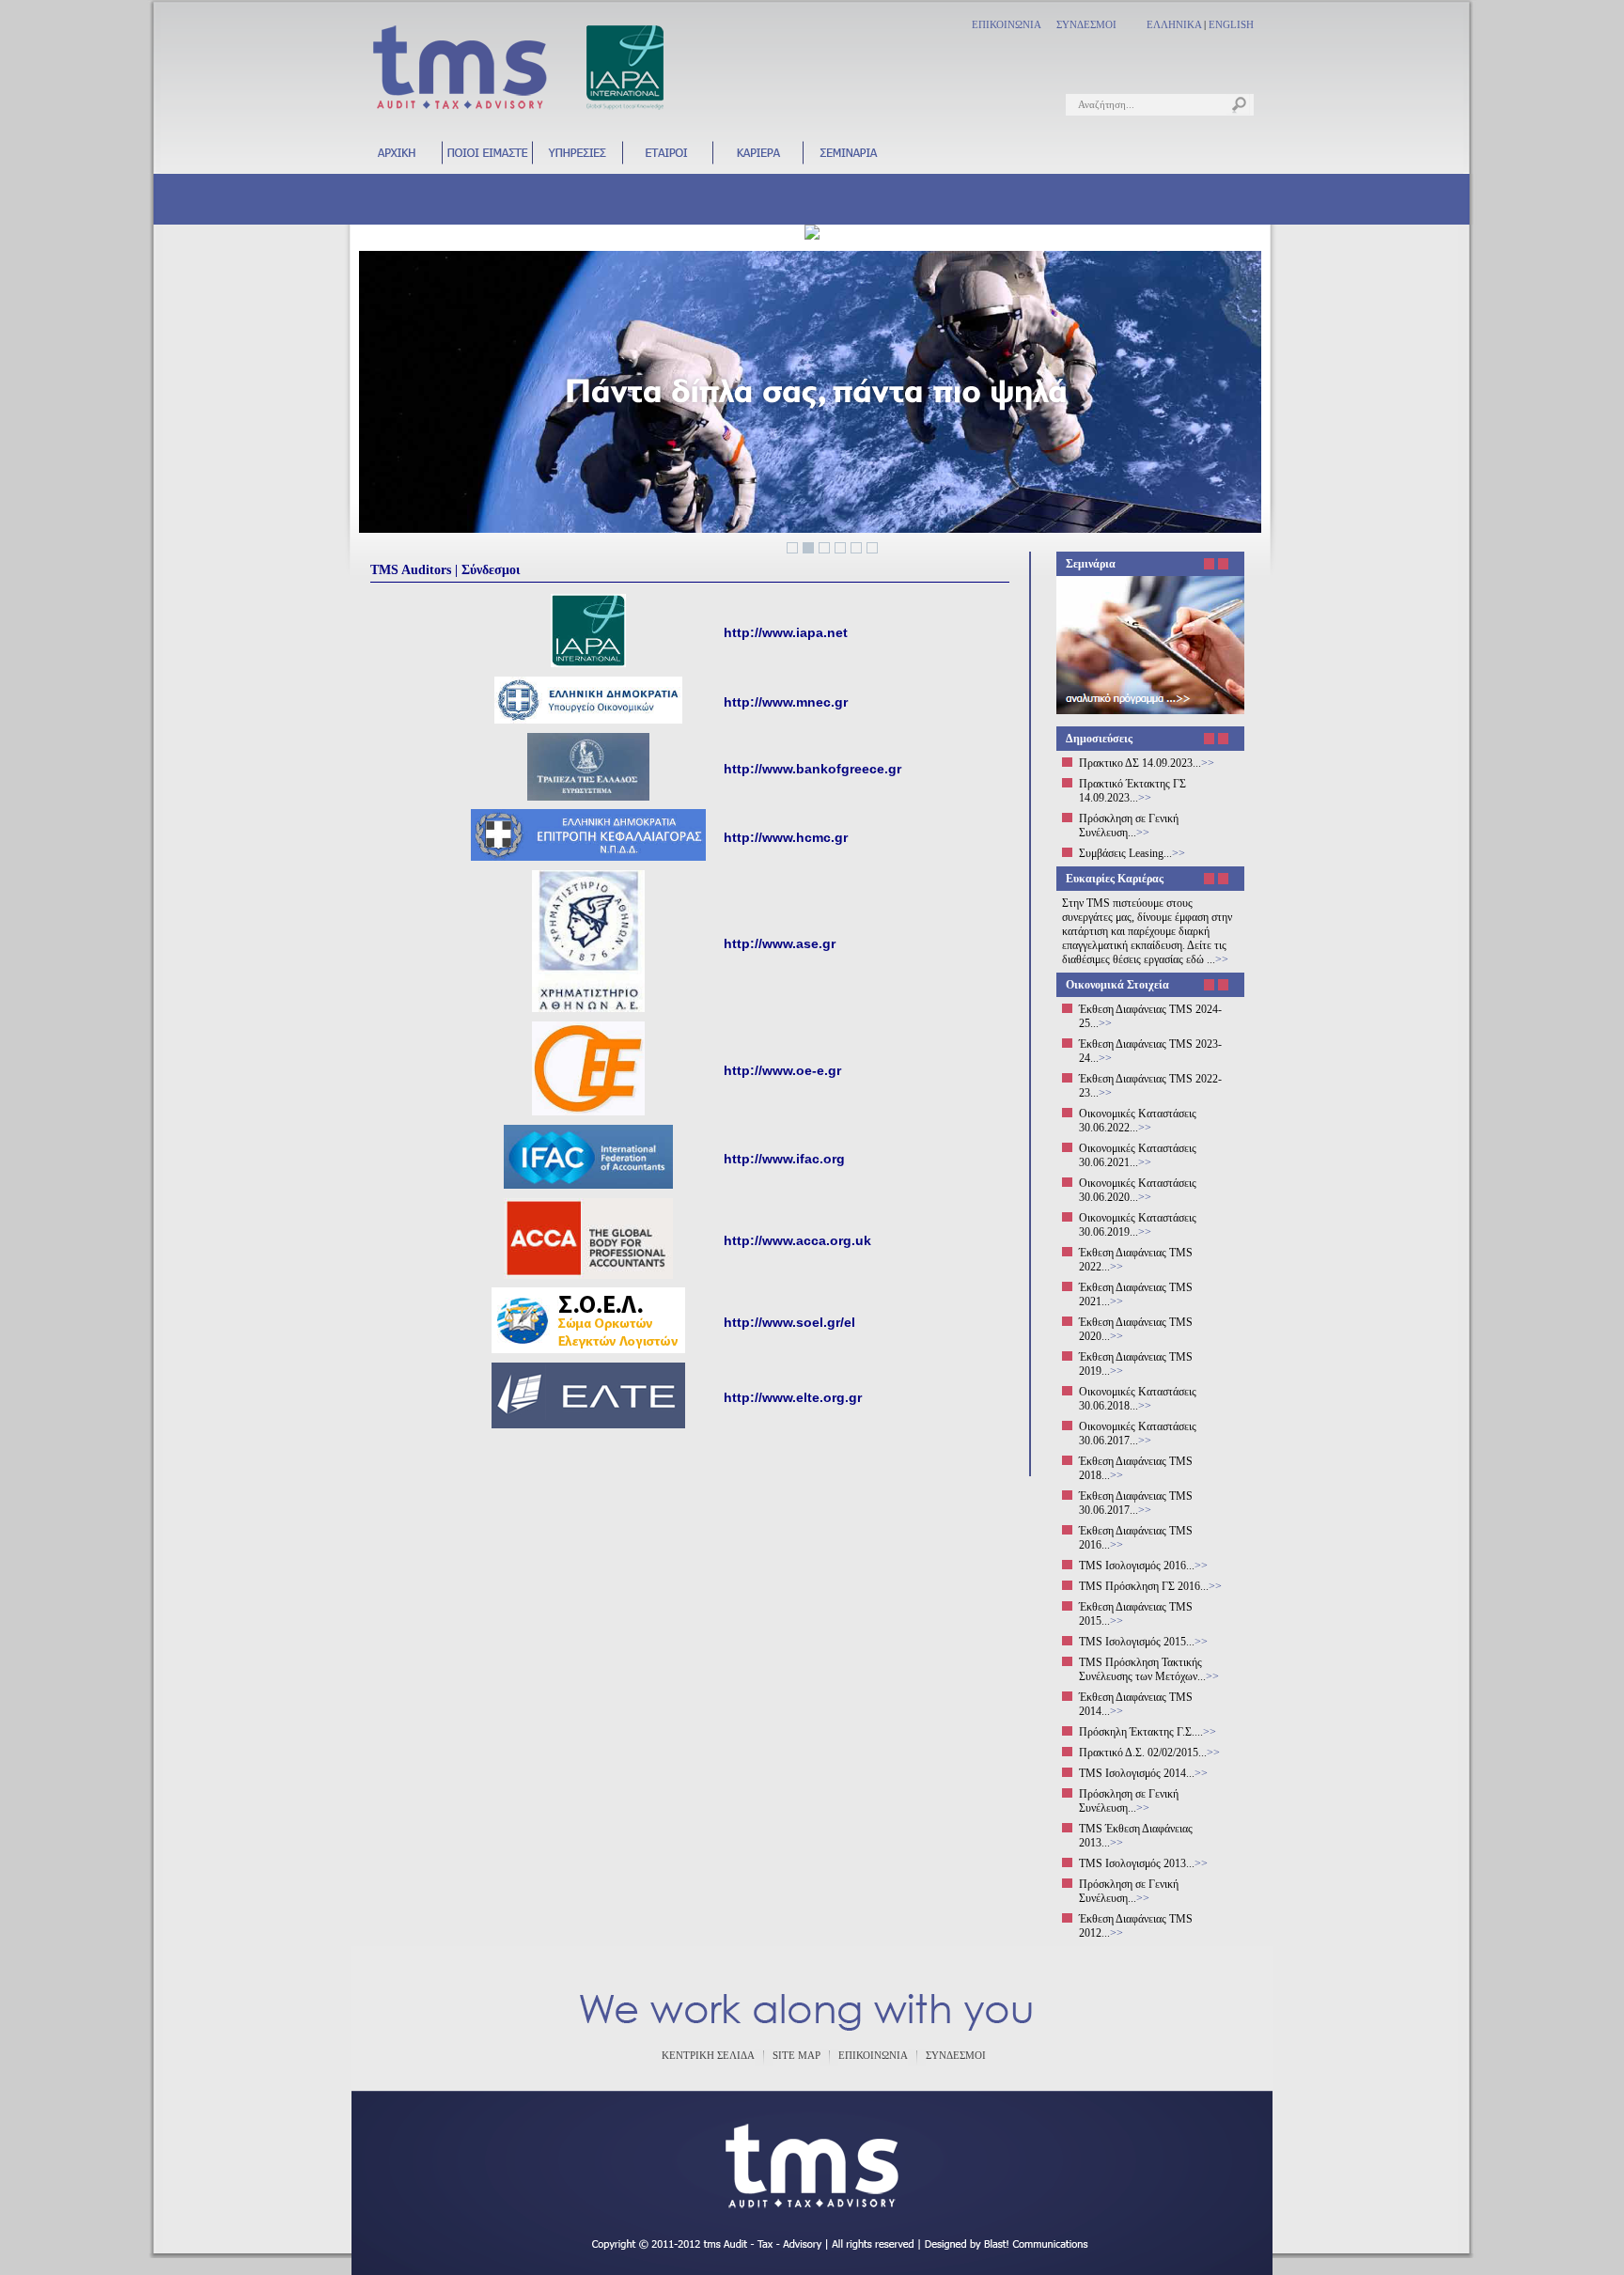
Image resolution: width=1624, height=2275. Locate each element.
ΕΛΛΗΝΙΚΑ (1174, 24)
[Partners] (667, 162)
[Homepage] (397, 162)
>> (1208, 763)
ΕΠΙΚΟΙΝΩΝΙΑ (1007, 24)
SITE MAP (796, 2055)
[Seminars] (848, 162)
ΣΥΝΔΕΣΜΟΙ (1086, 24)
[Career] (757, 162)
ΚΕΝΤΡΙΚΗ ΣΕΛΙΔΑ (708, 2055)
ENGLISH (1231, 24)
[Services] (577, 162)
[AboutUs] (487, 162)
